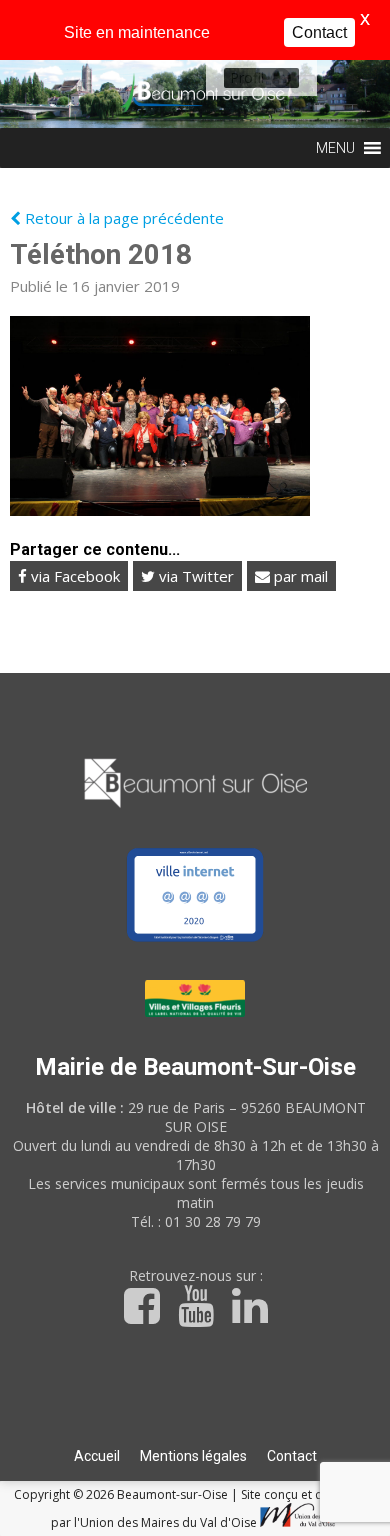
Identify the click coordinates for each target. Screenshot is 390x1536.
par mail (299, 576)
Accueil (97, 1456)
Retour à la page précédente (122, 218)
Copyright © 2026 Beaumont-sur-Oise (122, 1494)
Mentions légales (193, 1456)
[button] (247, 78)
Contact (292, 1456)
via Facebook (73, 576)
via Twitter (194, 576)
